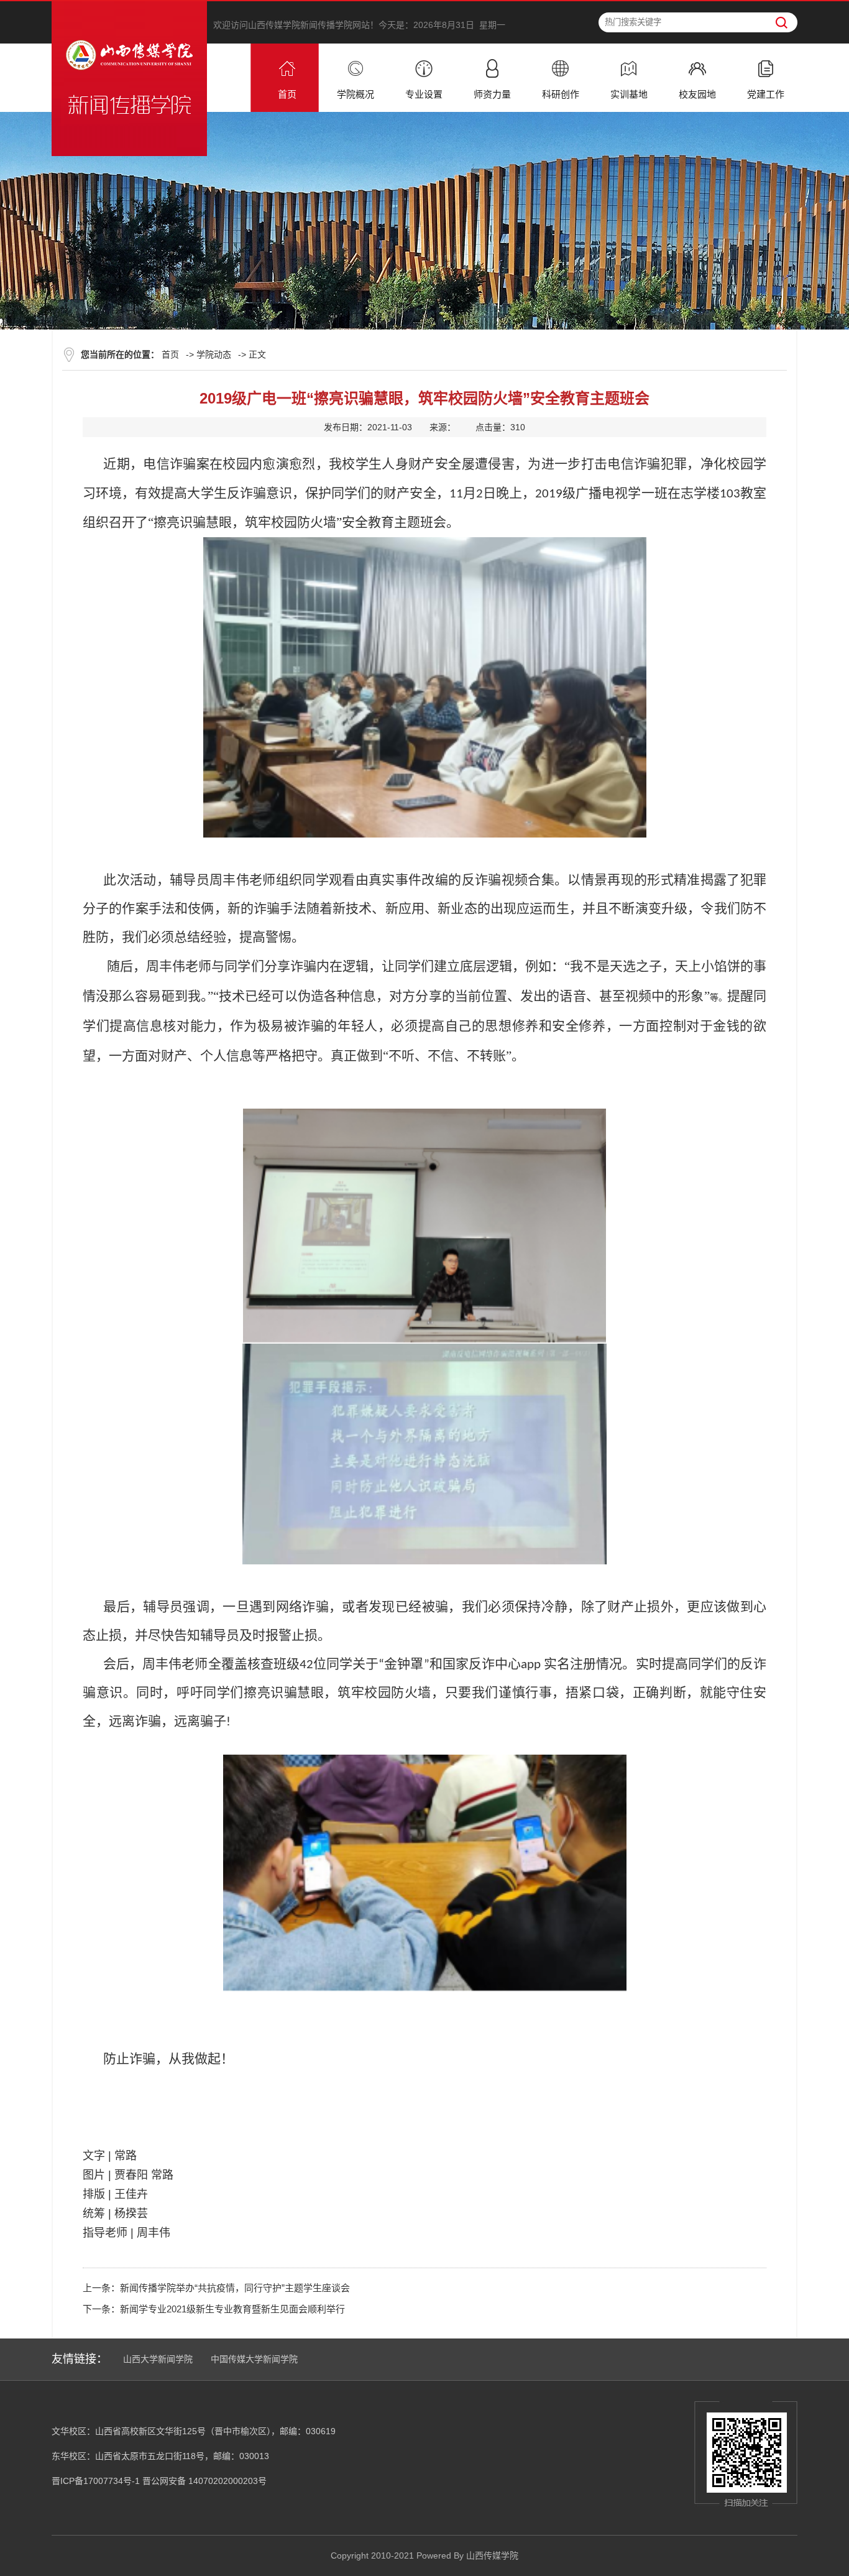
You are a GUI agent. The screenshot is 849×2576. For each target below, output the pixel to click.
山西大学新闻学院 (158, 2359)
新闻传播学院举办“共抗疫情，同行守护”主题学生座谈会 (235, 2288)
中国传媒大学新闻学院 (254, 2359)
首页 (170, 354)
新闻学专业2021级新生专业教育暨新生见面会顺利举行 (232, 2309)
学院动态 (214, 354)
